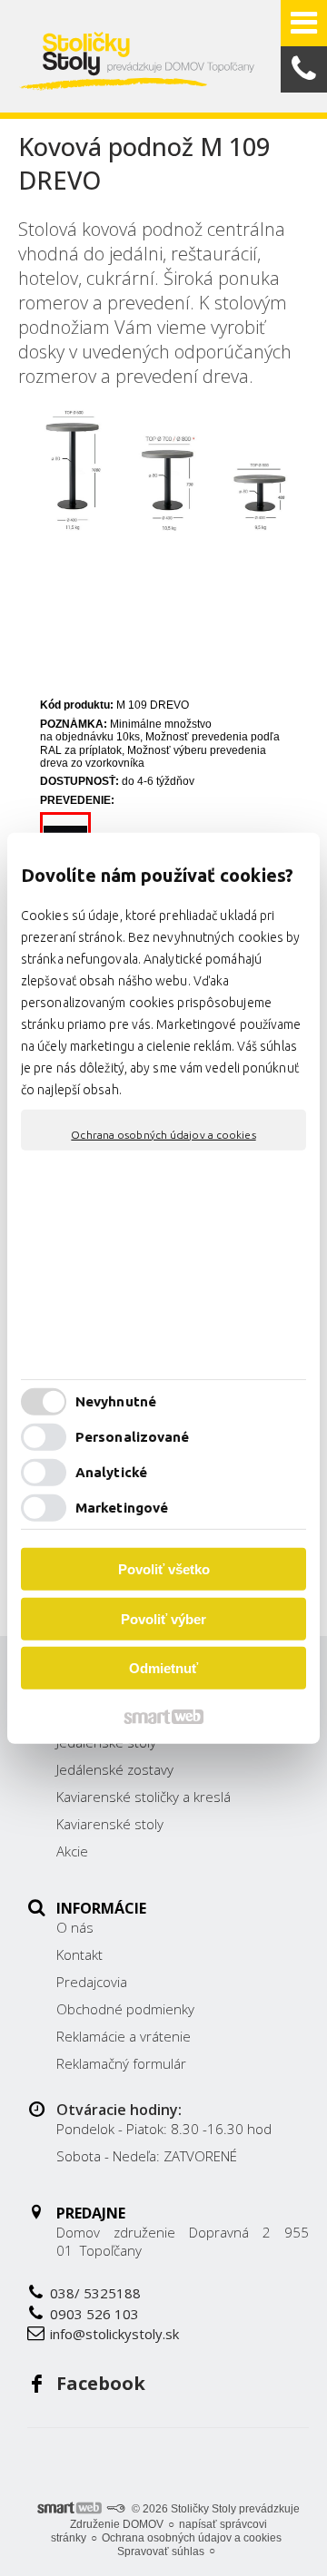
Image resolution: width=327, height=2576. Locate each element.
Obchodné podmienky (125, 2009)
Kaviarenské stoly (110, 1824)
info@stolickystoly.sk (114, 2334)
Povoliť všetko (164, 1569)
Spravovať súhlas (161, 2552)
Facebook (101, 2383)
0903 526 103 (94, 2314)
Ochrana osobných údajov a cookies (163, 1134)
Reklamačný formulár (121, 2063)
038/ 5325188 (95, 2293)
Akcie (72, 1851)
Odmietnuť (163, 1668)
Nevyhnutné (116, 1401)
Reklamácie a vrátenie (124, 2036)
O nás (75, 1927)
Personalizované (133, 1437)
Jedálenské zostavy (115, 1769)
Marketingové (122, 1508)
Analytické (111, 1472)
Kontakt (79, 1954)
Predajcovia (92, 1982)
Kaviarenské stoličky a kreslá (144, 1797)
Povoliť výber (163, 1619)
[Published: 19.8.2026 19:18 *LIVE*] (115, 2509)
